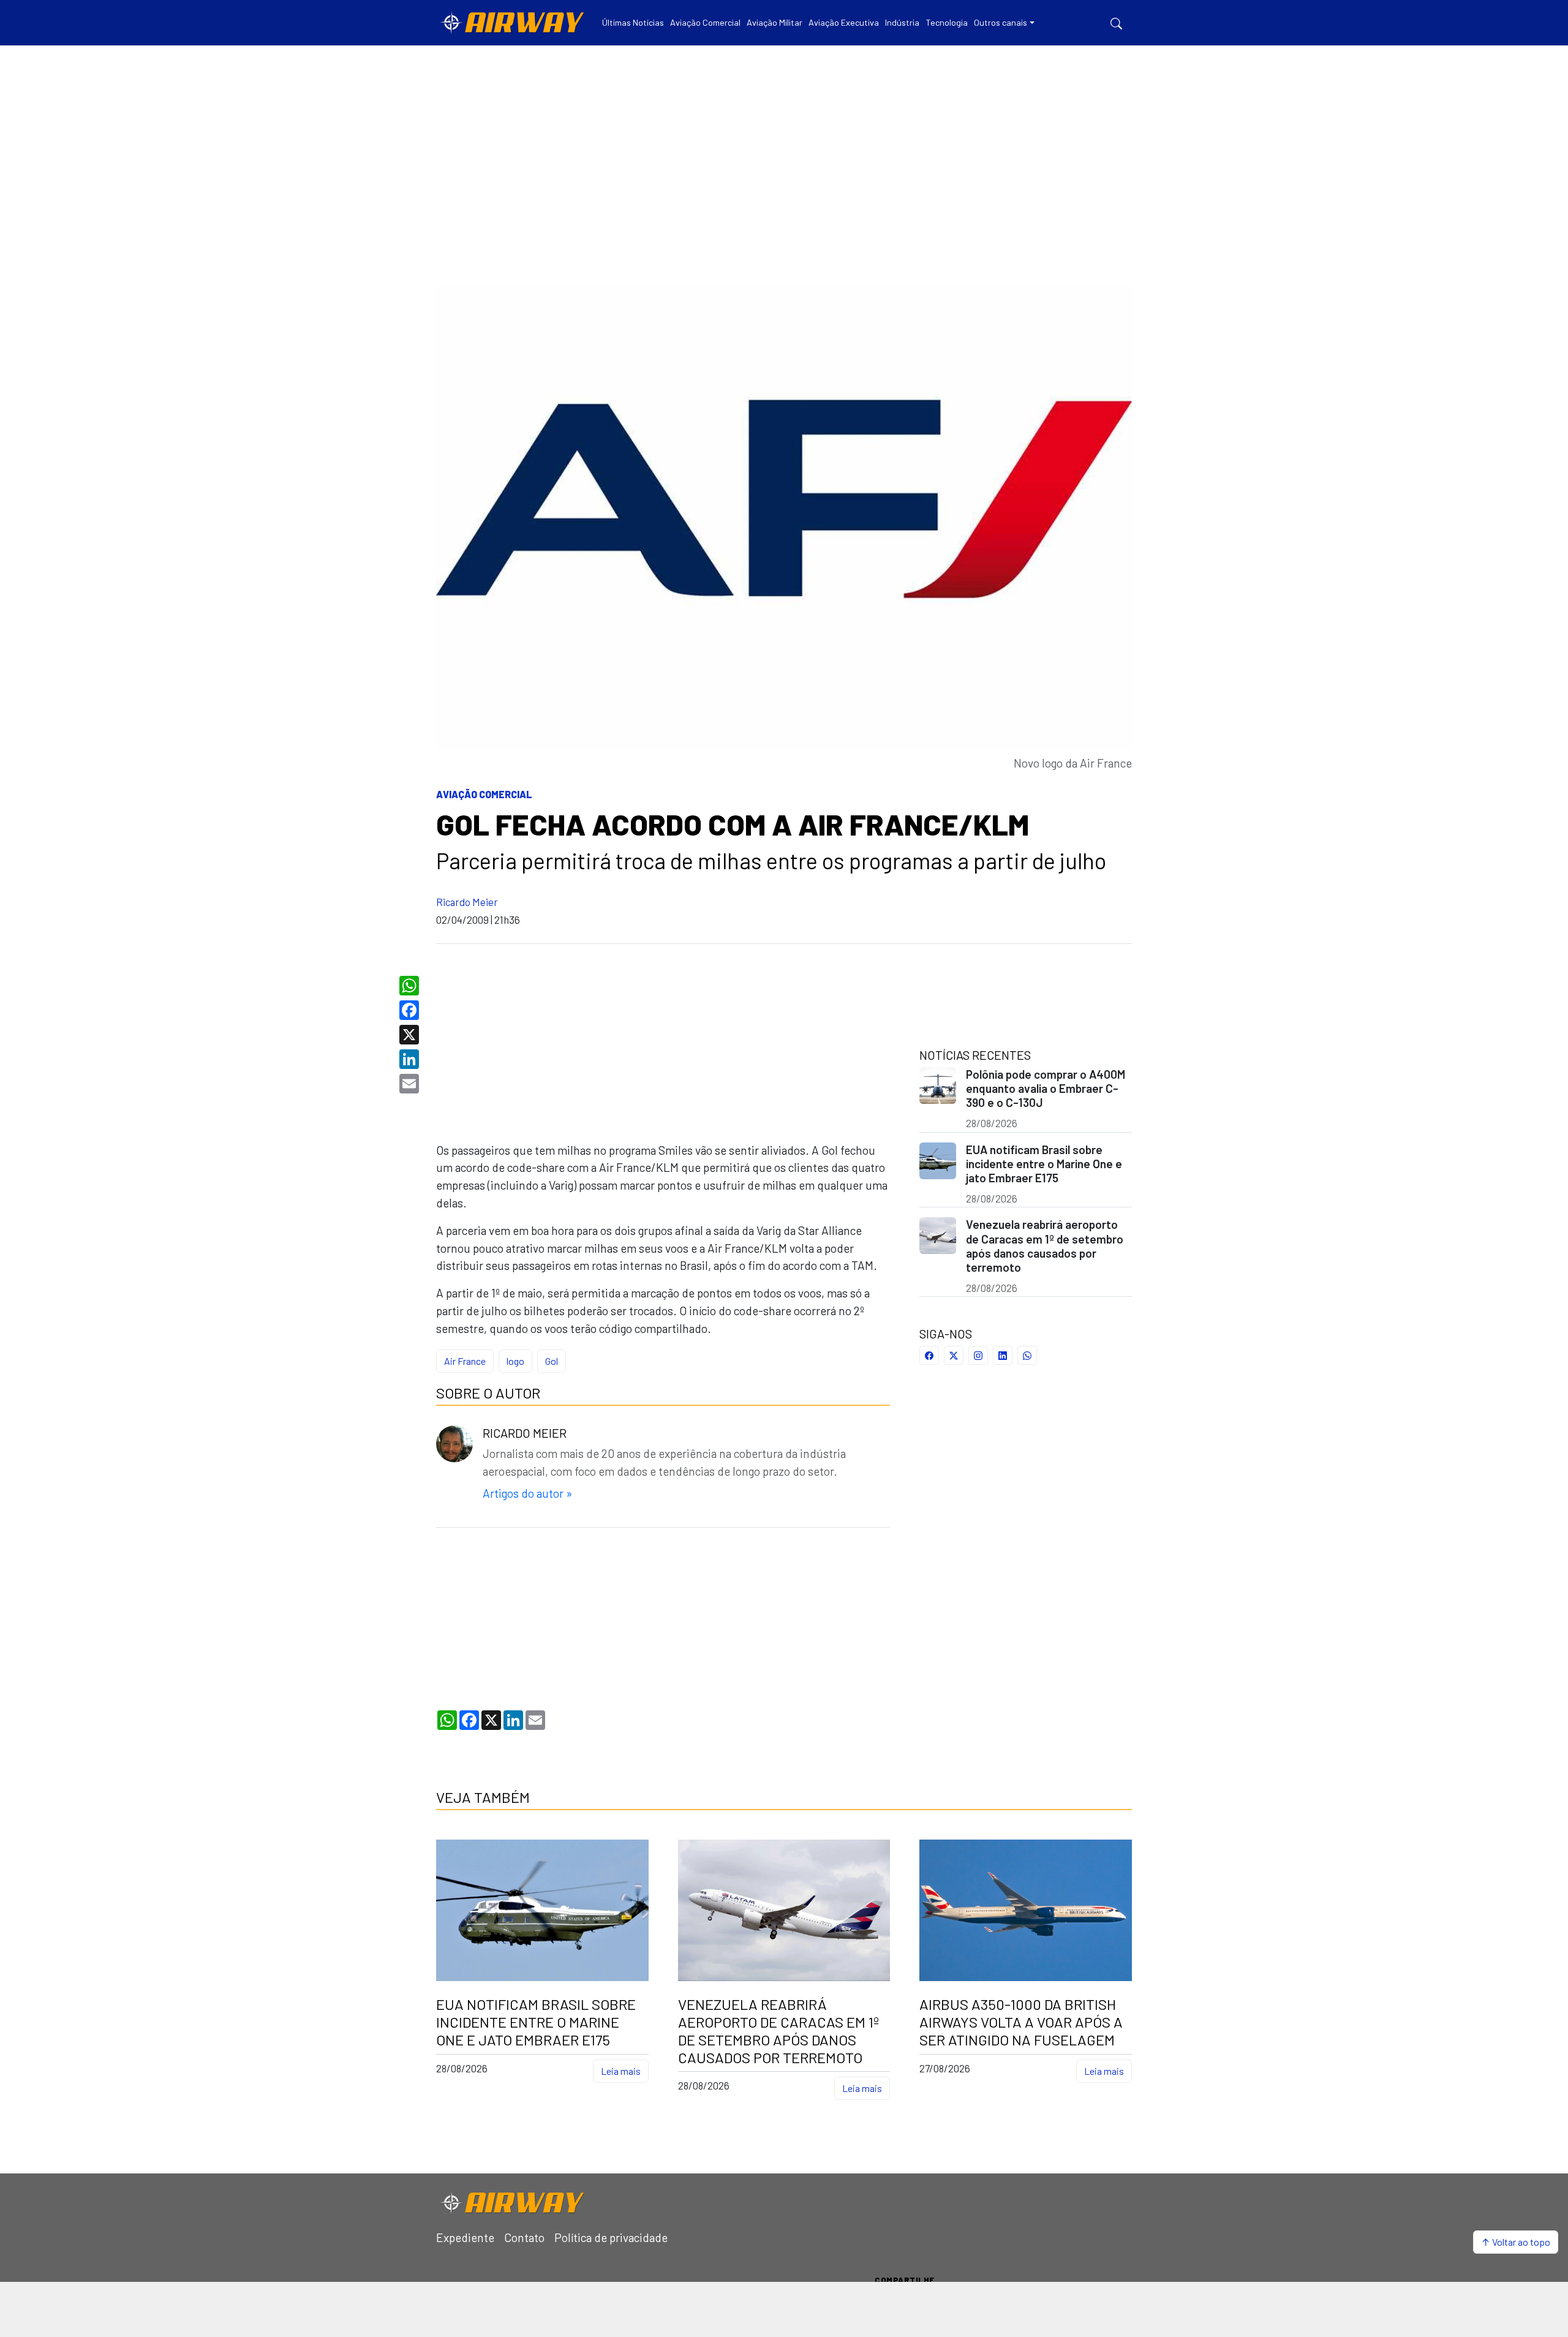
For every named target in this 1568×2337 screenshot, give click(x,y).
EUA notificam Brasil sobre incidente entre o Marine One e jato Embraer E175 (1044, 1164)
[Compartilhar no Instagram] (978, 1355)
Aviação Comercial (484, 794)
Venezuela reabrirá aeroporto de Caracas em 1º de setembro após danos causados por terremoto (1045, 1245)
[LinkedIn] (411, 1059)
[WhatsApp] (411, 986)
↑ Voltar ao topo (1516, 2242)
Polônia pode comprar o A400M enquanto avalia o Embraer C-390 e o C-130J (1046, 1088)
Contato (524, 2237)
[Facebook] (411, 1010)
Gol (552, 1361)
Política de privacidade (611, 2237)
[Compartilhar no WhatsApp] (1027, 1355)
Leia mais (621, 2071)
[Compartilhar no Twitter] (954, 1355)
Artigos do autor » (527, 1493)
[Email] (411, 1084)
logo (515, 1361)
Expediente (465, 2237)
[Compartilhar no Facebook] (929, 1355)
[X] (411, 1035)
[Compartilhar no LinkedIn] (1003, 1355)
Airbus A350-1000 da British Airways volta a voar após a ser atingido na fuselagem (1021, 2022)
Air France (465, 1361)
